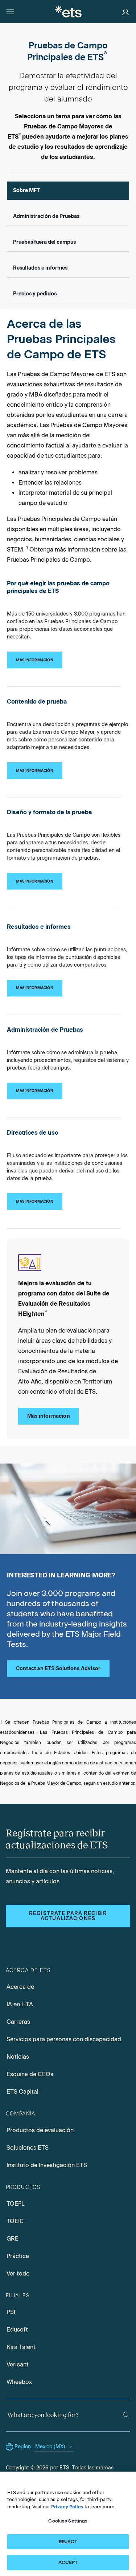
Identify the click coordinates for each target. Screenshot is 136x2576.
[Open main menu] (10, 12)
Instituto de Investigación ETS (47, 2165)
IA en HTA (20, 2004)
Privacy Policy (67, 2507)
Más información (49, 1416)
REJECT (68, 2542)
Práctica (18, 2256)
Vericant (18, 2364)
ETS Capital (22, 2092)
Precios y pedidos (35, 294)
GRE (13, 2239)
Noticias (18, 2057)
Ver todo (18, 2274)
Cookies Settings (68, 2521)
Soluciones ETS (28, 2148)
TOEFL (16, 2204)
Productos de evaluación (40, 2130)
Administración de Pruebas (46, 216)
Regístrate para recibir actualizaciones (68, 1916)
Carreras (18, 2022)
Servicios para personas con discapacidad (64, 2039)
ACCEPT (68, 2562)
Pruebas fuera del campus (44, 242)
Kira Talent (21, 2347)
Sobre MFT (26, 190)
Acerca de (20, 1987)
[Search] (126, 2415)
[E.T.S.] (68, 11)
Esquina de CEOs (30, 2074)
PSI (11, 2312)
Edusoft (17, 2330)
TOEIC (15, 2221)
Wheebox (19, 2382)
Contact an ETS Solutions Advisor (58, 1669)
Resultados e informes (40, 268)
